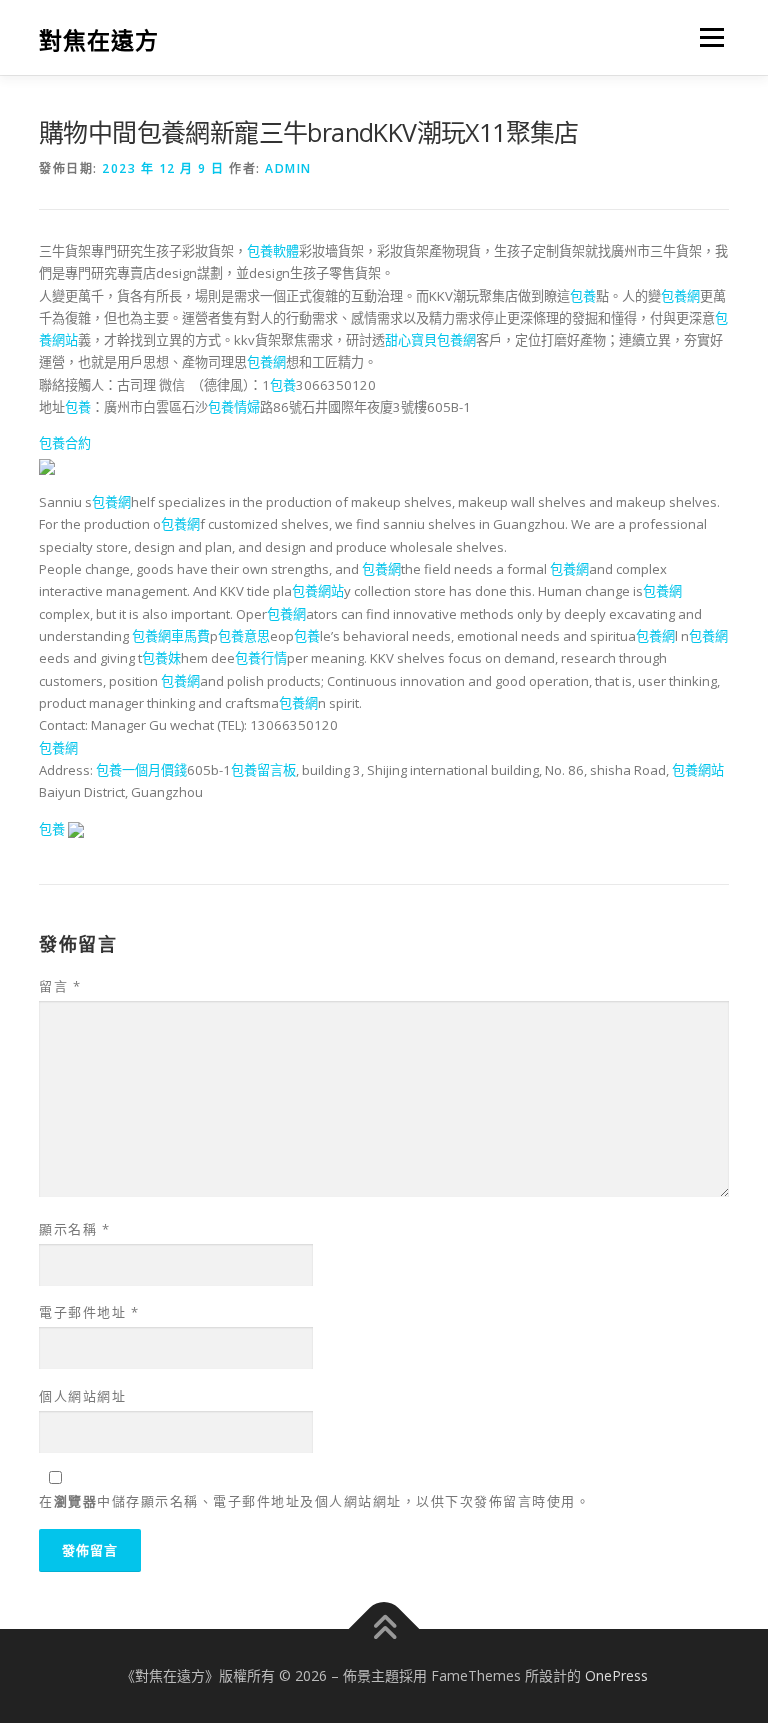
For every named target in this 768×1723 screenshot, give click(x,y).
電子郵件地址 (89, 1312)
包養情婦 (234, 407)
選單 (707, 37)
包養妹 (161, 658)
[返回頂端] (384, 1629)
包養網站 (318, 591)
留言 (60, 986)
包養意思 (244, 636)
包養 (583, 296)
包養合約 (65, 443)
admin (288, 168)
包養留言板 (263, 770)
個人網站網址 (82, 1396)
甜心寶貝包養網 (430, 340)
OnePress (616, 1675)
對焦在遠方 (99, 39)
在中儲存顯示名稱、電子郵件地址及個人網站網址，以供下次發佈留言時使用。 (314, 1501)
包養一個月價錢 (141, 770)
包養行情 (261, 658)
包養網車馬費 (171, 636)
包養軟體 (273, 251)
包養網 (680, 296)
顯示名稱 (74, 1229)
